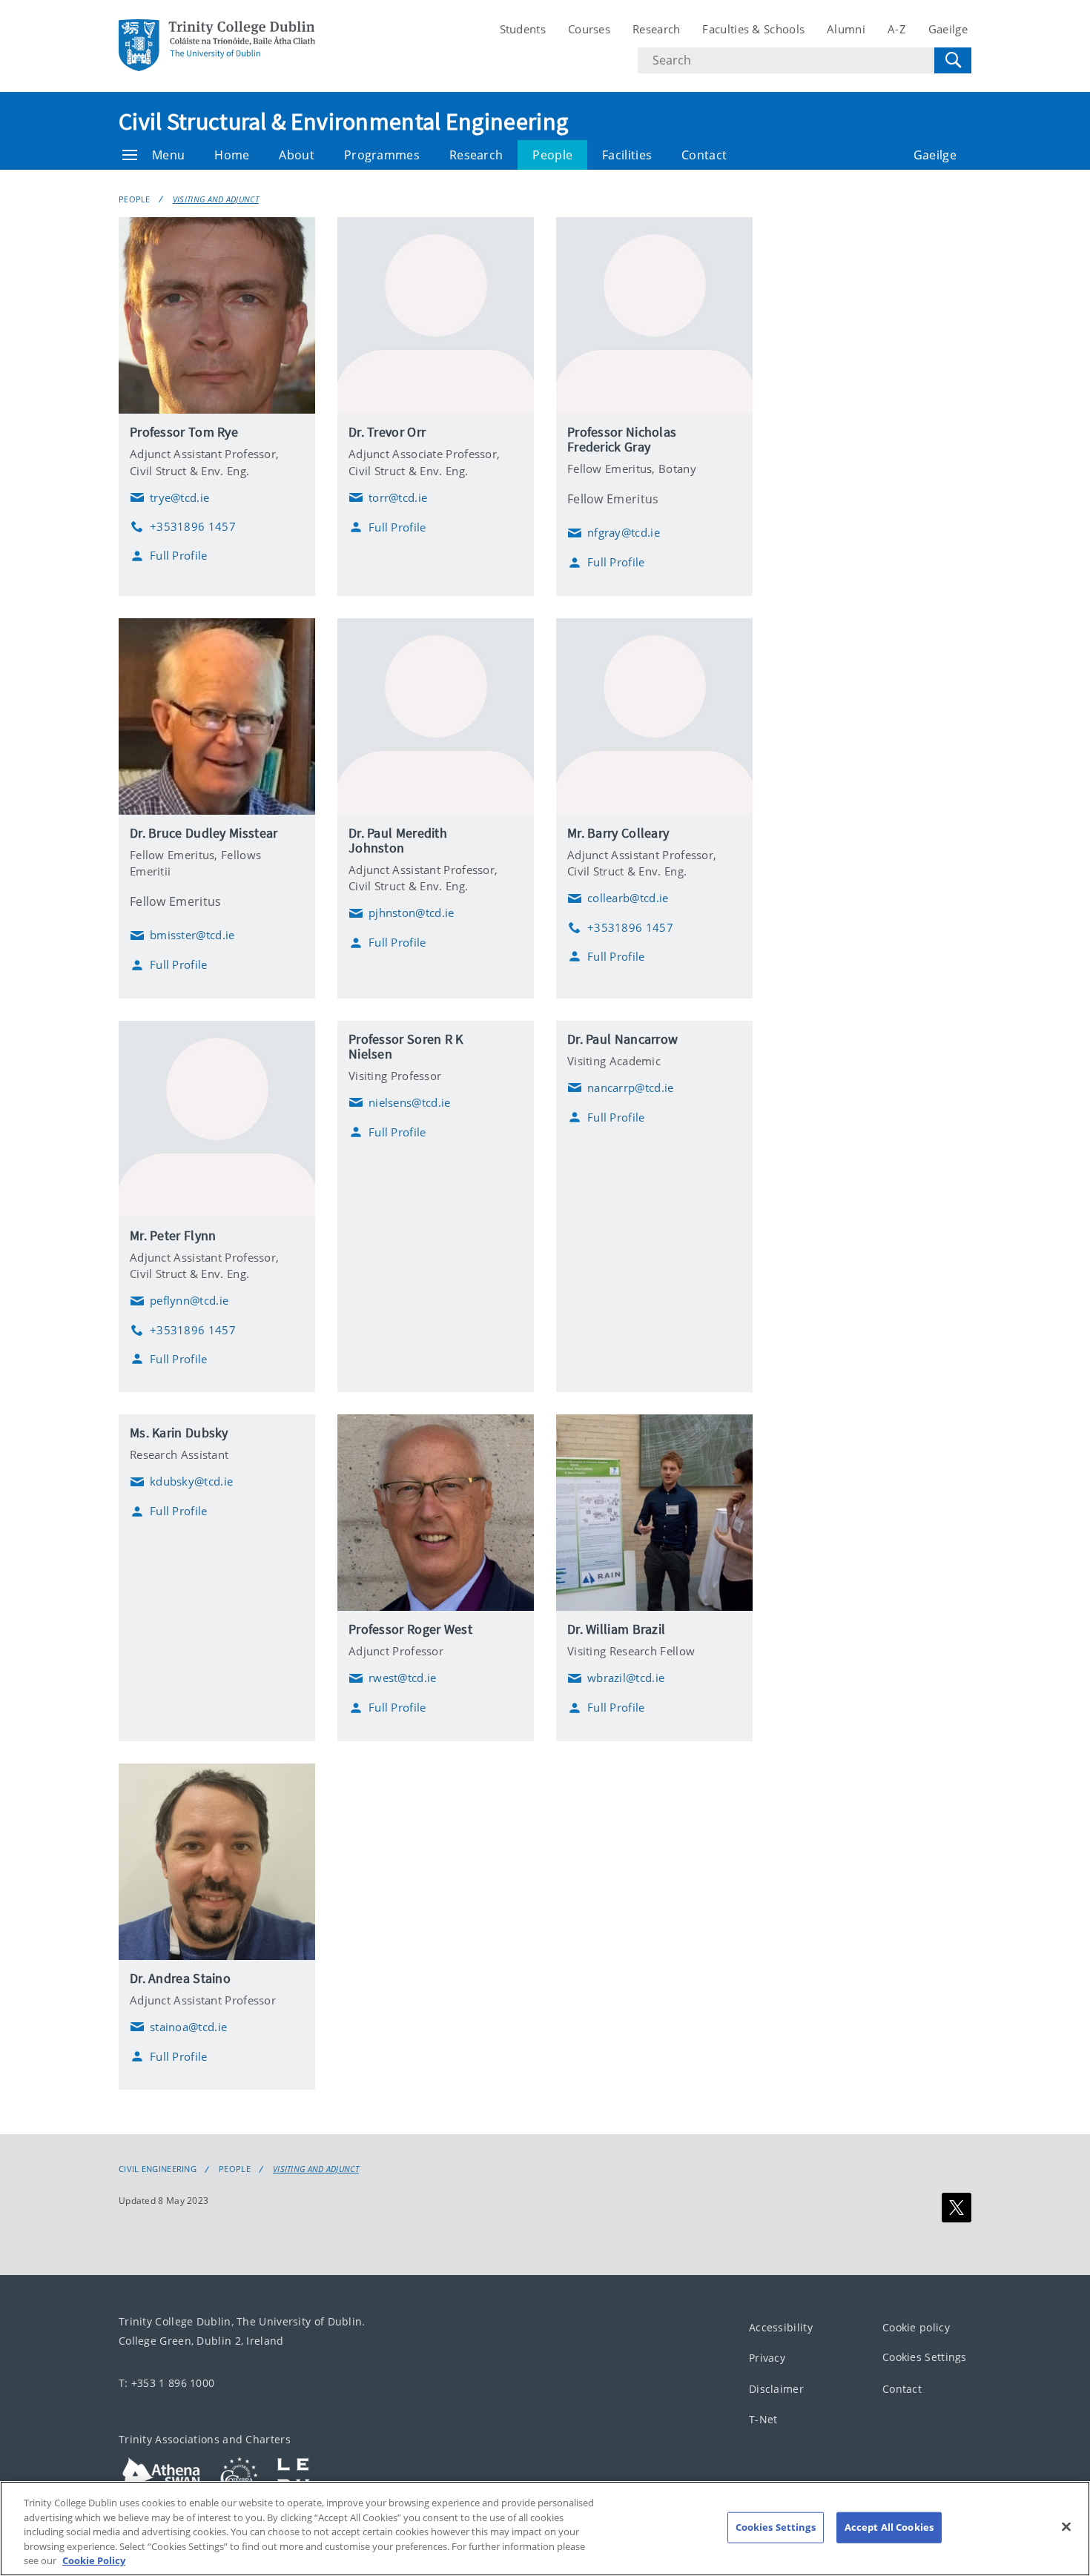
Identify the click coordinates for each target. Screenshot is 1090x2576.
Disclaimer (776, 2389)
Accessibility (781, 2327)
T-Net (763, 2420)
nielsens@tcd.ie (400, 1102)
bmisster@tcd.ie (182, 936)
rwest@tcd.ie (393, 1678)
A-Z (897, 29)
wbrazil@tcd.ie (616, 1678)
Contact (704, 155)
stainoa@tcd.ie (178, 2027)
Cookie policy (916, 2327)
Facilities (627, 155)
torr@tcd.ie (388, 497)
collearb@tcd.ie (618, 898)
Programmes (382, 155)
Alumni (846, 29)
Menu (168, 155)
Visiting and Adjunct (216, 199)
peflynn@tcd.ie (179, 1301)
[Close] (1066, 2527)
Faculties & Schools (753, 29)
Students (523, 29)
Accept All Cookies (889, 2527)
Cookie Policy (94, 2560)
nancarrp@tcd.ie (621, 1087)
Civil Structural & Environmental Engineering (343, 122)
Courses (589, 29)
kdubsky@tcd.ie (181, 1482)
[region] (545, 2529)
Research (656, 29)
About (297, 155)
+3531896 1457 (183, 527)
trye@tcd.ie (169, 497)
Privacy (767, 2358)
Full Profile (179, 556)
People (552, 155)
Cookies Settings (925, 2358)
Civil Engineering (158, 2169)
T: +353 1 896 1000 (166, 2383)
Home (232, 155)
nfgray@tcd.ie (614, 533)
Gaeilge (948, 29)
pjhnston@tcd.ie (402, 913)
